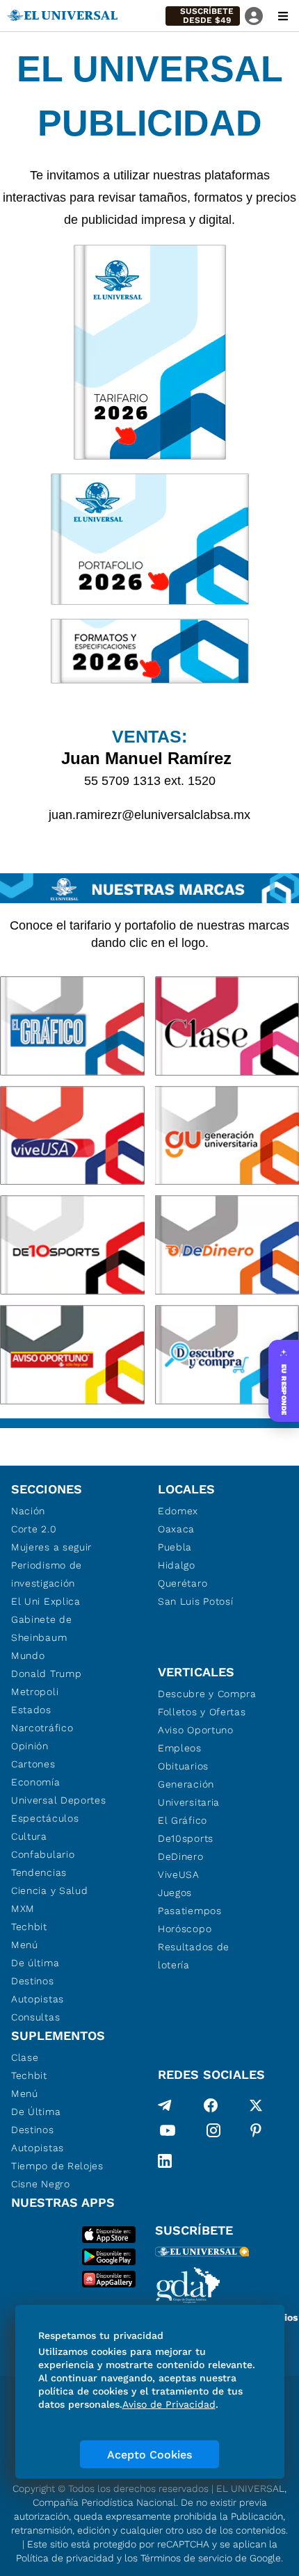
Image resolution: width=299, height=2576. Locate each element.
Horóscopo (185, 1929)
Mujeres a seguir (51, 1547)
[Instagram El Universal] (213, 2133)
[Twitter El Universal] (256, 2105)
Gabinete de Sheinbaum (42, 1628)
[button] (203, 16)
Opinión (30, 1746)
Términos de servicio (186, 2558)
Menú (25, 1945)
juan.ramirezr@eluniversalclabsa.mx (149, 815)
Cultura (29, 1836)
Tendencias (39, 1872)
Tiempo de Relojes (57, 2166)
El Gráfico (183, 1820)
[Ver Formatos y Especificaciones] (150, 651)
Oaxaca (176, 1529)
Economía (36, 1782)
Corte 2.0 (34, 1529)
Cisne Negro (41, 2184)
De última (35, 1963)
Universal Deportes (59, 1800)
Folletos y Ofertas (202, 1712)
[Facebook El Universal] (211, 2105)
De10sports (186, 1838)
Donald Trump (46, 1674)
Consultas (35, 2017)
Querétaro (183, 1583)
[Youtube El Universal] (168, 2133)
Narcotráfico (42, 1728)
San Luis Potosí (196, 1601)
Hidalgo (177, 1565)
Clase (25, 2057)
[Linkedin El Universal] (165, 2161)
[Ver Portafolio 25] (150, 539)
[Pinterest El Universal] (256, 2133)
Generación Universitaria (189, 1793)
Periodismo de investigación (47, 1574)
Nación (28, 1511)
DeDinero (181, 1856)
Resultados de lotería (194, 1956)
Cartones (33, 1764)
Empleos (180, 1748)
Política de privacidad (65, 2558)
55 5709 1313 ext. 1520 (150, 781)
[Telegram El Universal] (165, 2105)
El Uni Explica (46, 1601)
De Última (36, 2112)
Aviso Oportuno (196, 1730)
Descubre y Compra (207, 1694)
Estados (31, 1710)
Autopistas (38, 1999)
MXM (23, 1909)
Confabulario (43, 1854)
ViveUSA (179, 1874)
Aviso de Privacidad (169, 2404)
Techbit (29, 1927)
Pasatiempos (190, 1911)
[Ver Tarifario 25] (150, 352)
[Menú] (283, 16)
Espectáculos (45, 1818)
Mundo (28, 1655)
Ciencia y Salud (50, 1890)
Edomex (178, 1511)
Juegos (175, 1893)
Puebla (175, 1547)
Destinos (33, 1981)
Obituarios (183, 1766)
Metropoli (35, 1692)
